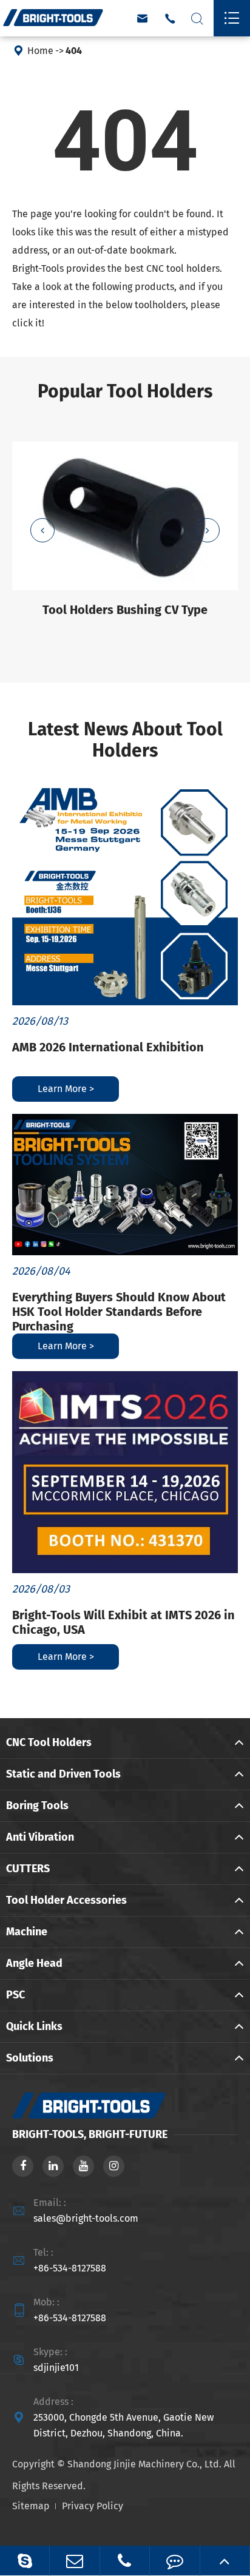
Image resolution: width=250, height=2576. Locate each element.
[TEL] (125, 2561)
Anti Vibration (40, 1837)
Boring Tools (37, 1806)
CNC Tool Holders (49, 1742)
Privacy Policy (93, 2506)
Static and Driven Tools (63, 1774)
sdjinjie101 (56, 2368)
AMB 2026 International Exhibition (108, 1047)
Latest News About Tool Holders (125, 740)
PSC (15, 1995)
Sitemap (31, 2506)
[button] (42, 530)
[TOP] (225, 2561)
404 (74, 51)
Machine (27, 1932)
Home (40, 51)
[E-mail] (74, 2561)
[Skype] (25, 2561)
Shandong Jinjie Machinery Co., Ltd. (144, 2464)
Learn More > (66, 1089)
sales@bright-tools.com (86, 2218)
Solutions (30, 2058)
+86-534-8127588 (70, 2268)
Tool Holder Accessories (66, 1900)
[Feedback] (174, 2561)
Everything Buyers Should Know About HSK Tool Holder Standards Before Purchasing (119, 1312)
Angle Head (34, 1963)
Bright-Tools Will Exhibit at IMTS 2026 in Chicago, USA (123, 1622)
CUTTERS (28, 1869)
